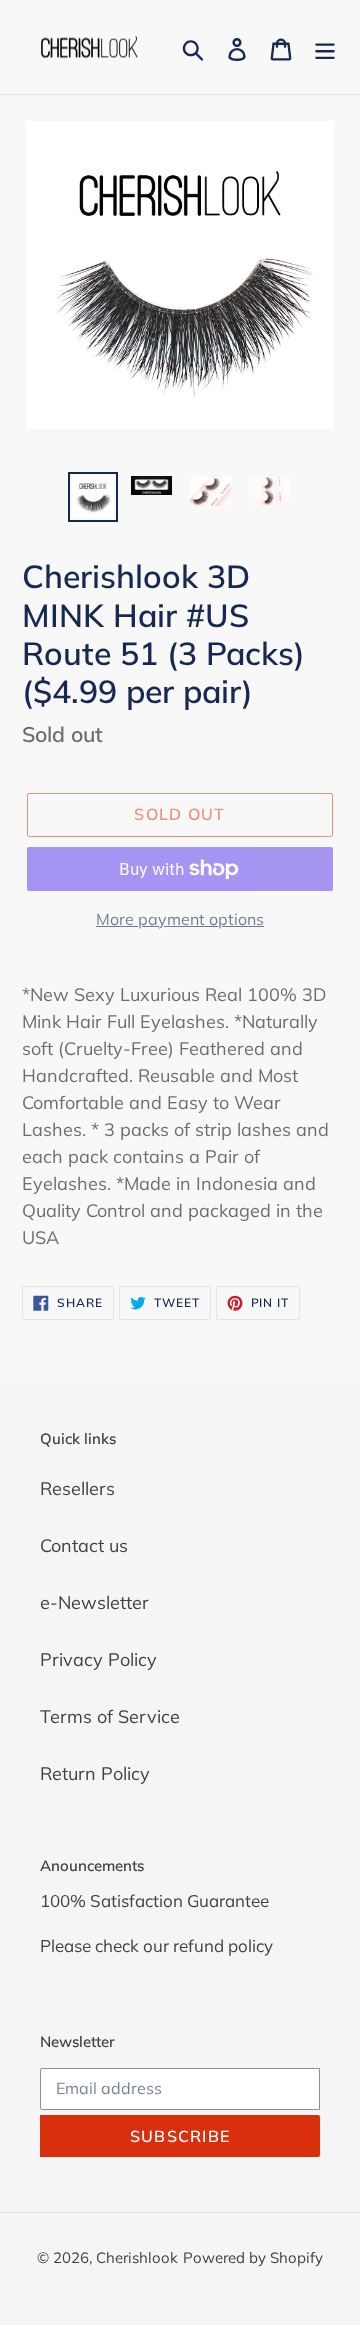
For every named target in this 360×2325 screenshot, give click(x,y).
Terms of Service (110, 1716)
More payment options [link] (180, 919)
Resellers (77, 1488)
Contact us (84, 1545)
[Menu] (325, 47)
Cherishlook (137, 2257)
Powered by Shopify (253, 2257)
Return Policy (95, 1773)
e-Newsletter (94, 1602)
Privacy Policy (98, 1659)
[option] (92, 497)
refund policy (223, 1945)
